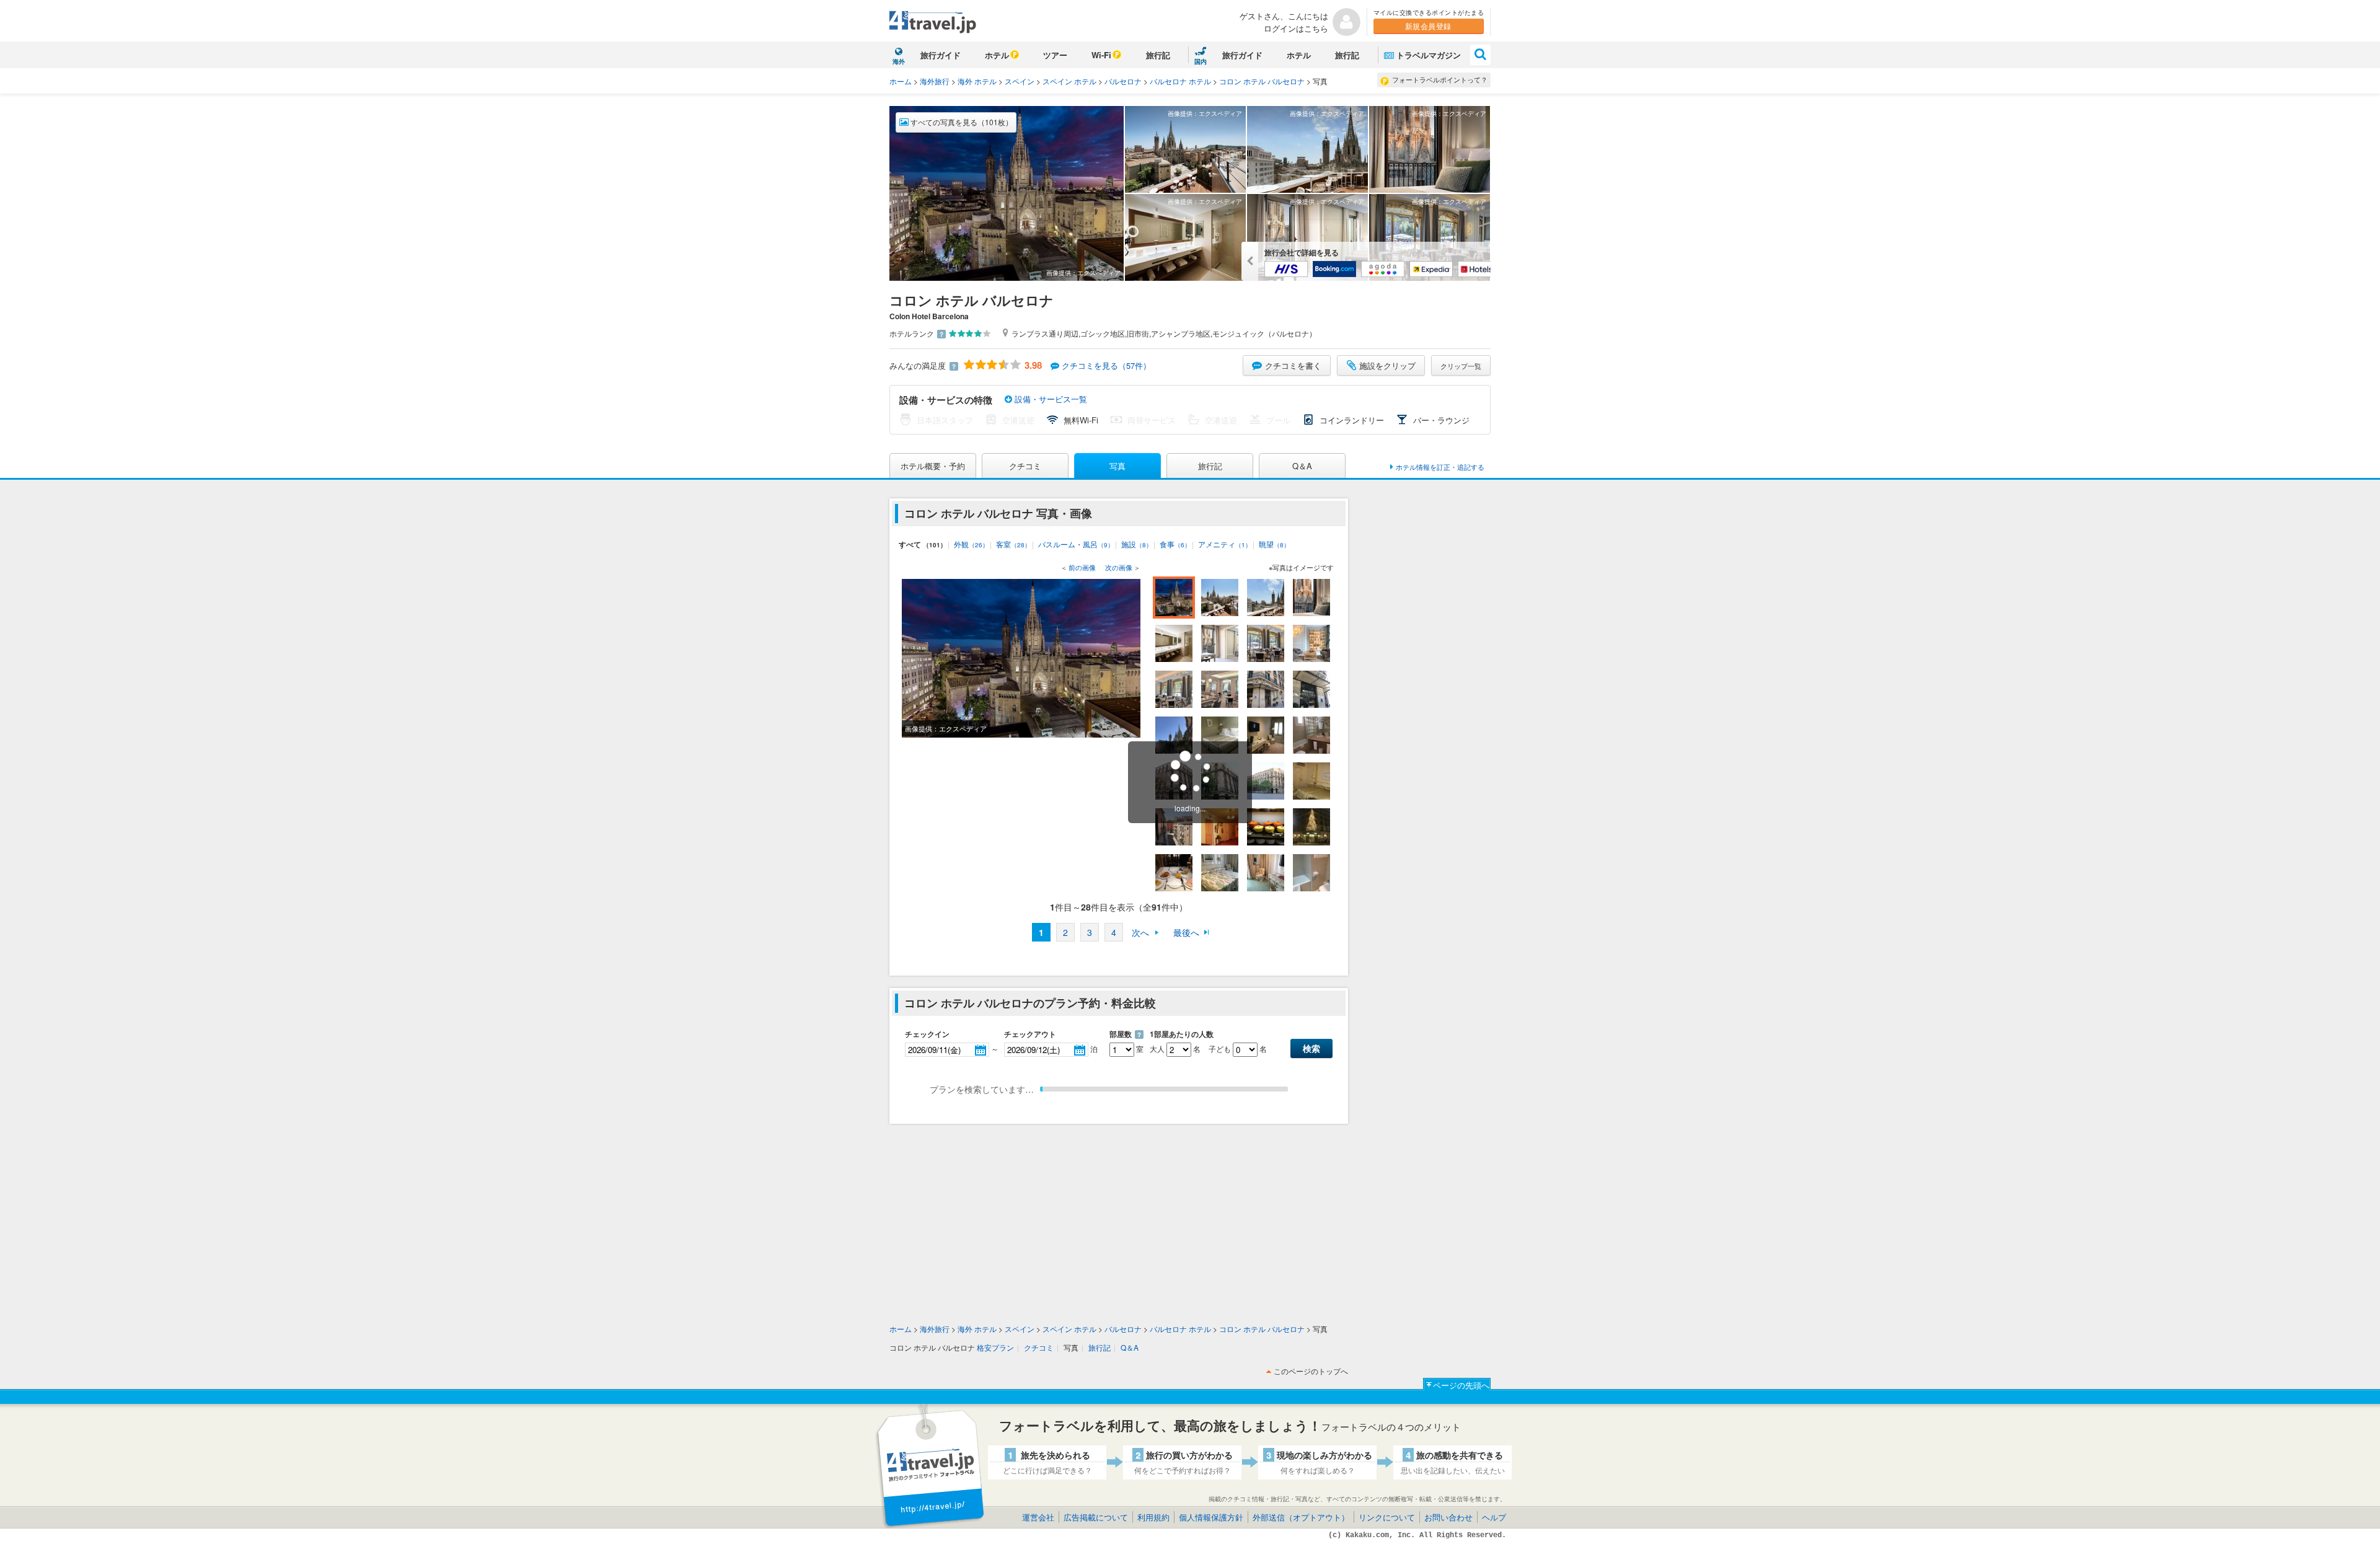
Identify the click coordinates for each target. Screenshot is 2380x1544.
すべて (923, 544)
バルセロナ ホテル (1180, 81)
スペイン (1020, 81)
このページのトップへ (1311, 1371)
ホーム (901, 81)
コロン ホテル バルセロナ (1262, 81)
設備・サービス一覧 (1050, 399)
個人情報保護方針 (1211, 1517)
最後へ (1186, 932)
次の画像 (1119, 567)
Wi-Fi (1101, 55)
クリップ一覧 (1461, 366)
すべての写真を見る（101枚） (961, 122)
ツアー (1055, 55)
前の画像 (1082, 567)
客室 (1013, 544)
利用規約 (1153, 1517)
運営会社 (1038, 1517)
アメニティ (1225, 544)
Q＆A (1302, 466)
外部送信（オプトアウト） (1301, 1517)
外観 (971, 544)
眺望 (1274, 544)
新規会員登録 (1428, 26)
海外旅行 (935, 81)
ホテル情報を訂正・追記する (1440, 467)
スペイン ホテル (1069, 81)
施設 (1137, 544)
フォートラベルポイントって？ (1440, 79)
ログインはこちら (1296, 28)
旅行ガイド (941, 55)
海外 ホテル (977, 81)
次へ (1140, 932)
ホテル (997, 55)
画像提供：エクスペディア (1083, 273)
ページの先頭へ (1461, 1385)
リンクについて (1387, 1517)
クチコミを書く (1293, 365)
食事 (1175, 544)
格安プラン (995, 1347)
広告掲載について (1096, 1517)
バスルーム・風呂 (1076, 544)
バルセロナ (1123, 81)
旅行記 (1158, 55)
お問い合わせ (1448, 1517)
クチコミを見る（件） (1106, 365)
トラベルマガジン (1429, 55)
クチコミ (1025, 466)
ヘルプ (1494, 1517)
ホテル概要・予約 (933, 466)
